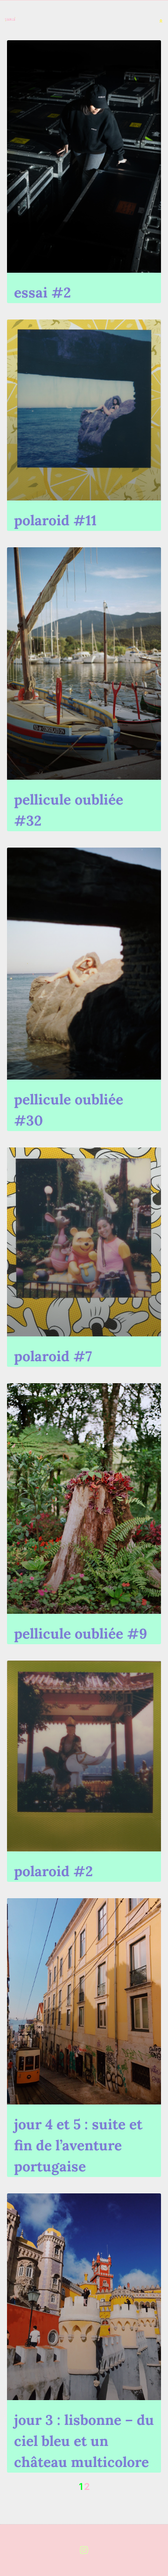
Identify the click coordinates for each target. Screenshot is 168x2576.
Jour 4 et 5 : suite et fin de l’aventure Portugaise (78, 2145)
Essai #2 (42, 292)
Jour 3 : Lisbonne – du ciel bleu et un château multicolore (84, 2441)
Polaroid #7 (53, 1356)
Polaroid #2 (53, 1871)
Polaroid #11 (55, 520)
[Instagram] (84, 2550)
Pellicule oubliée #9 (80, 1633)
